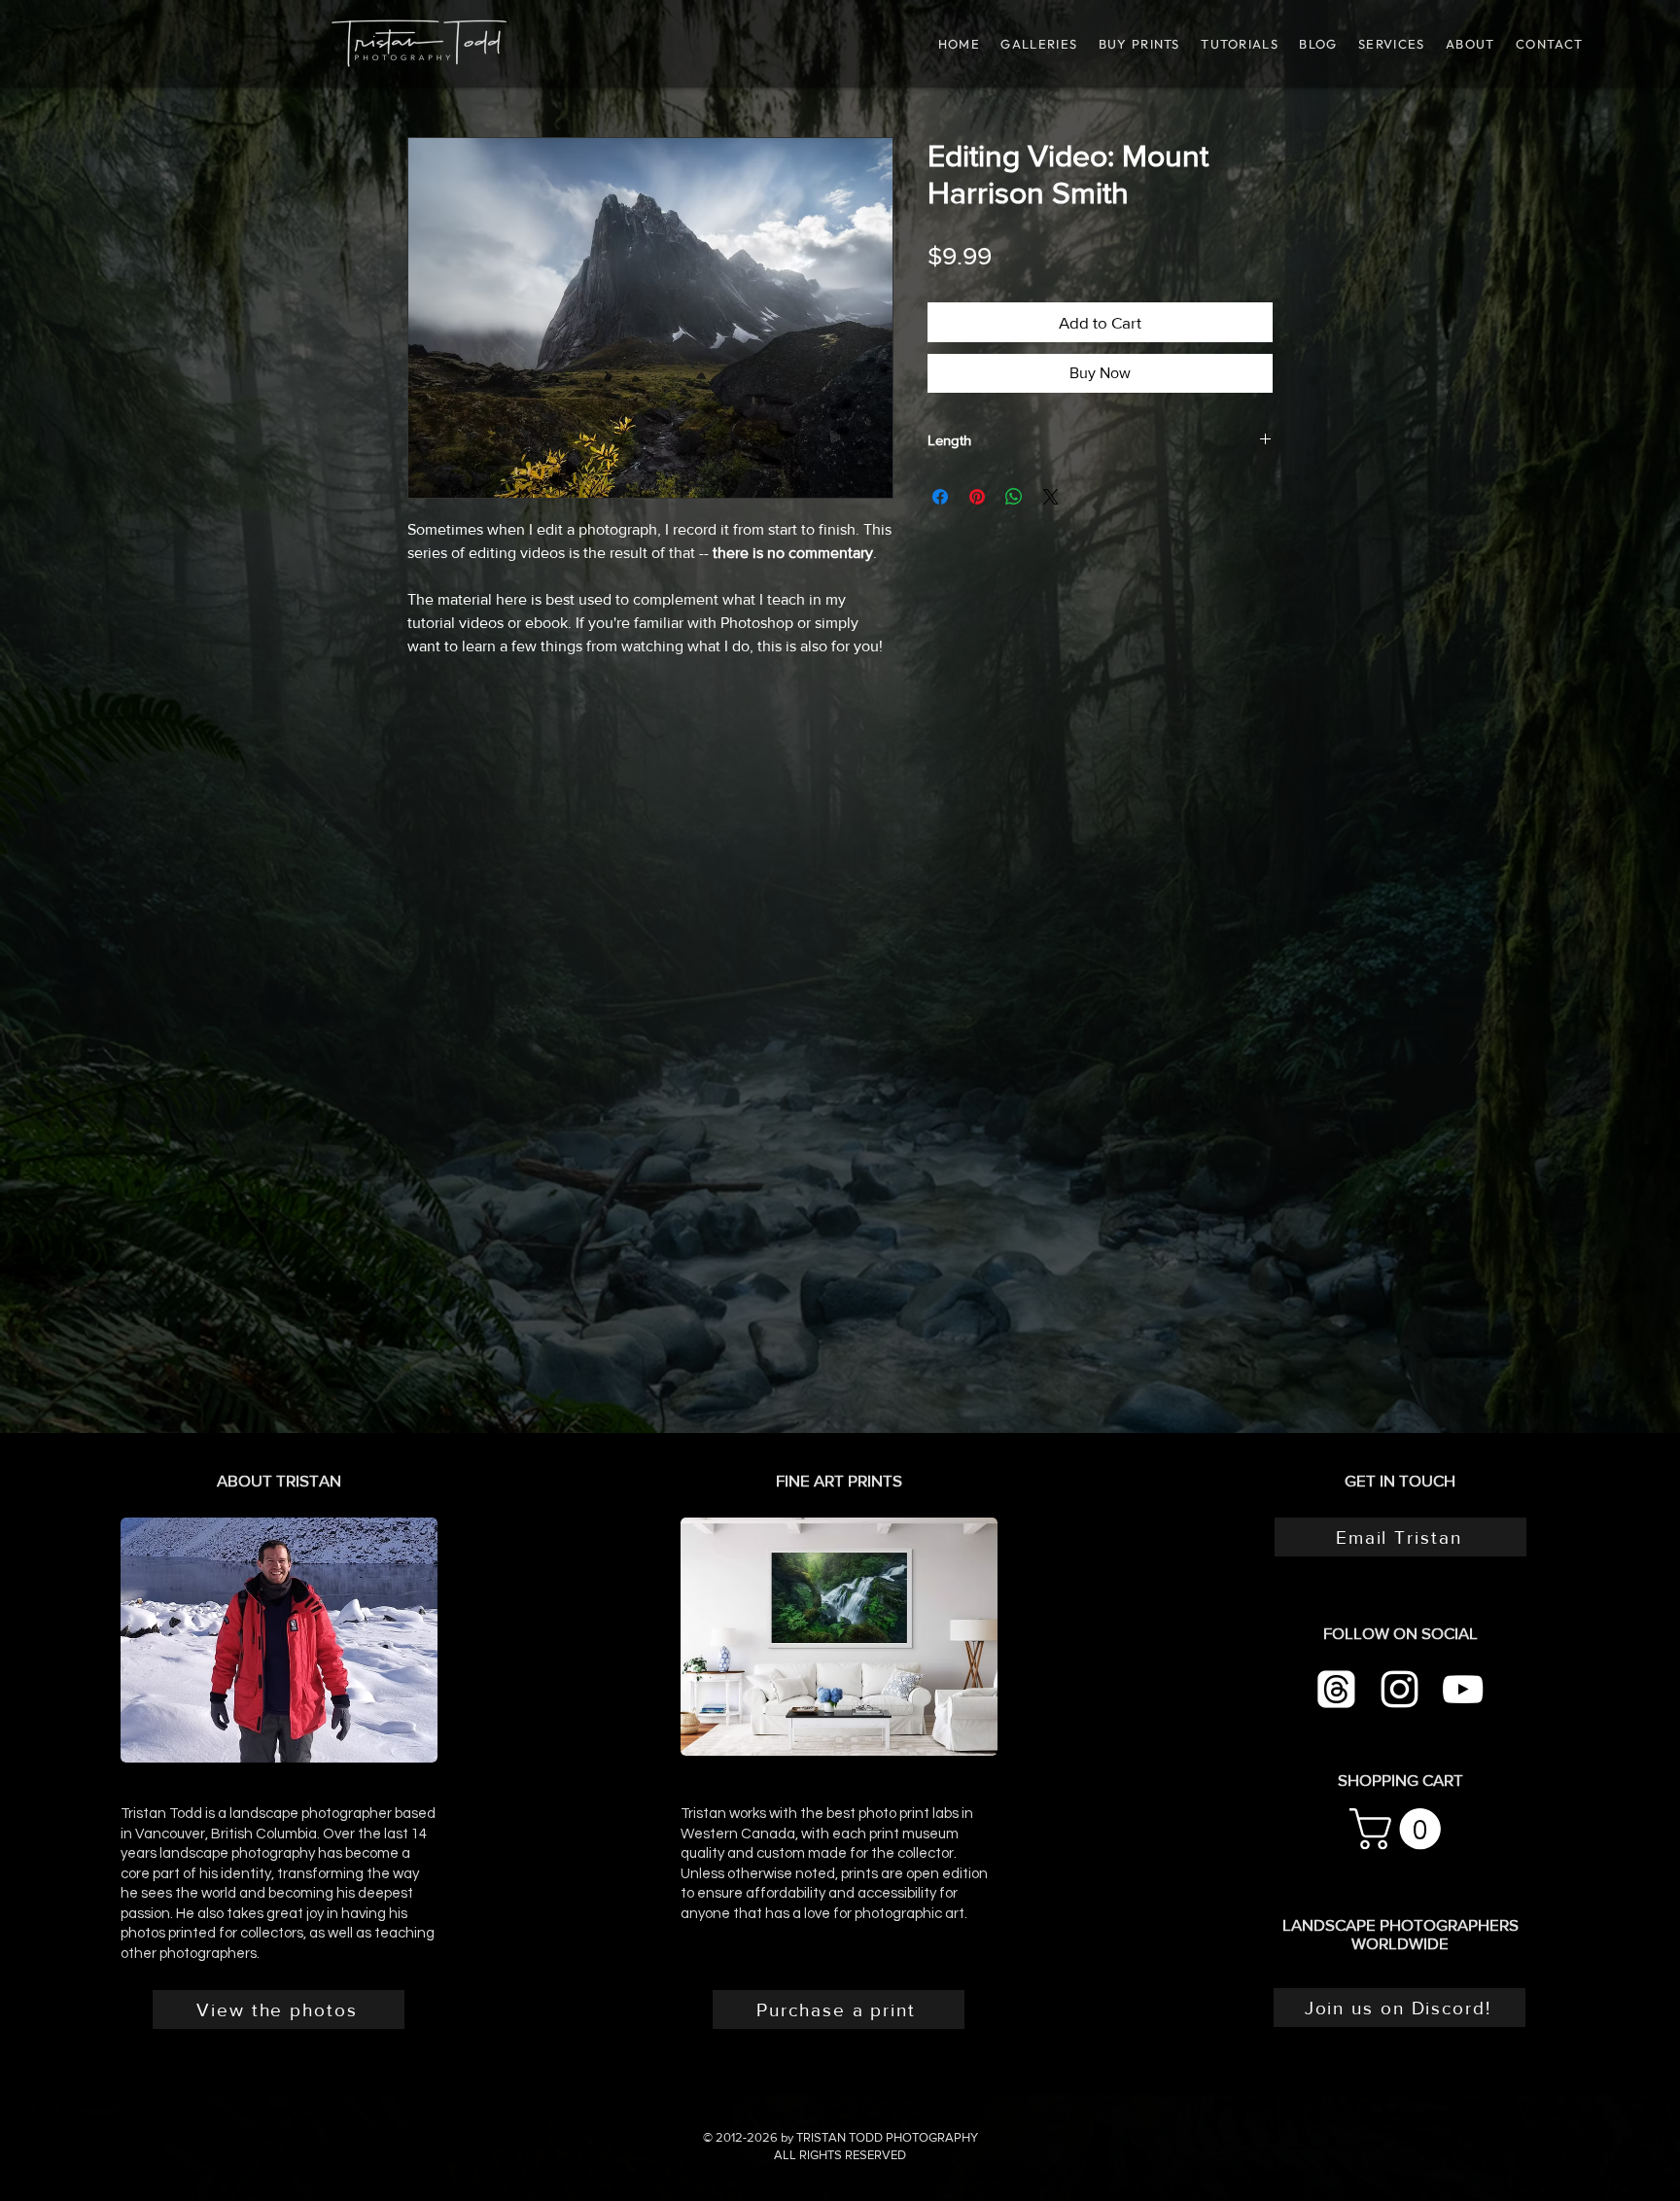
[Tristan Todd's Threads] (1336, 1689)
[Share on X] (1051, 497)
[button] (1239, 44)
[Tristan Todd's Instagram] (1400, 1689)
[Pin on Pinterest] (977, 497)
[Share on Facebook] (940, 497)
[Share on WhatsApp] (1014, 497)
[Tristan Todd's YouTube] (1463, 1689)
